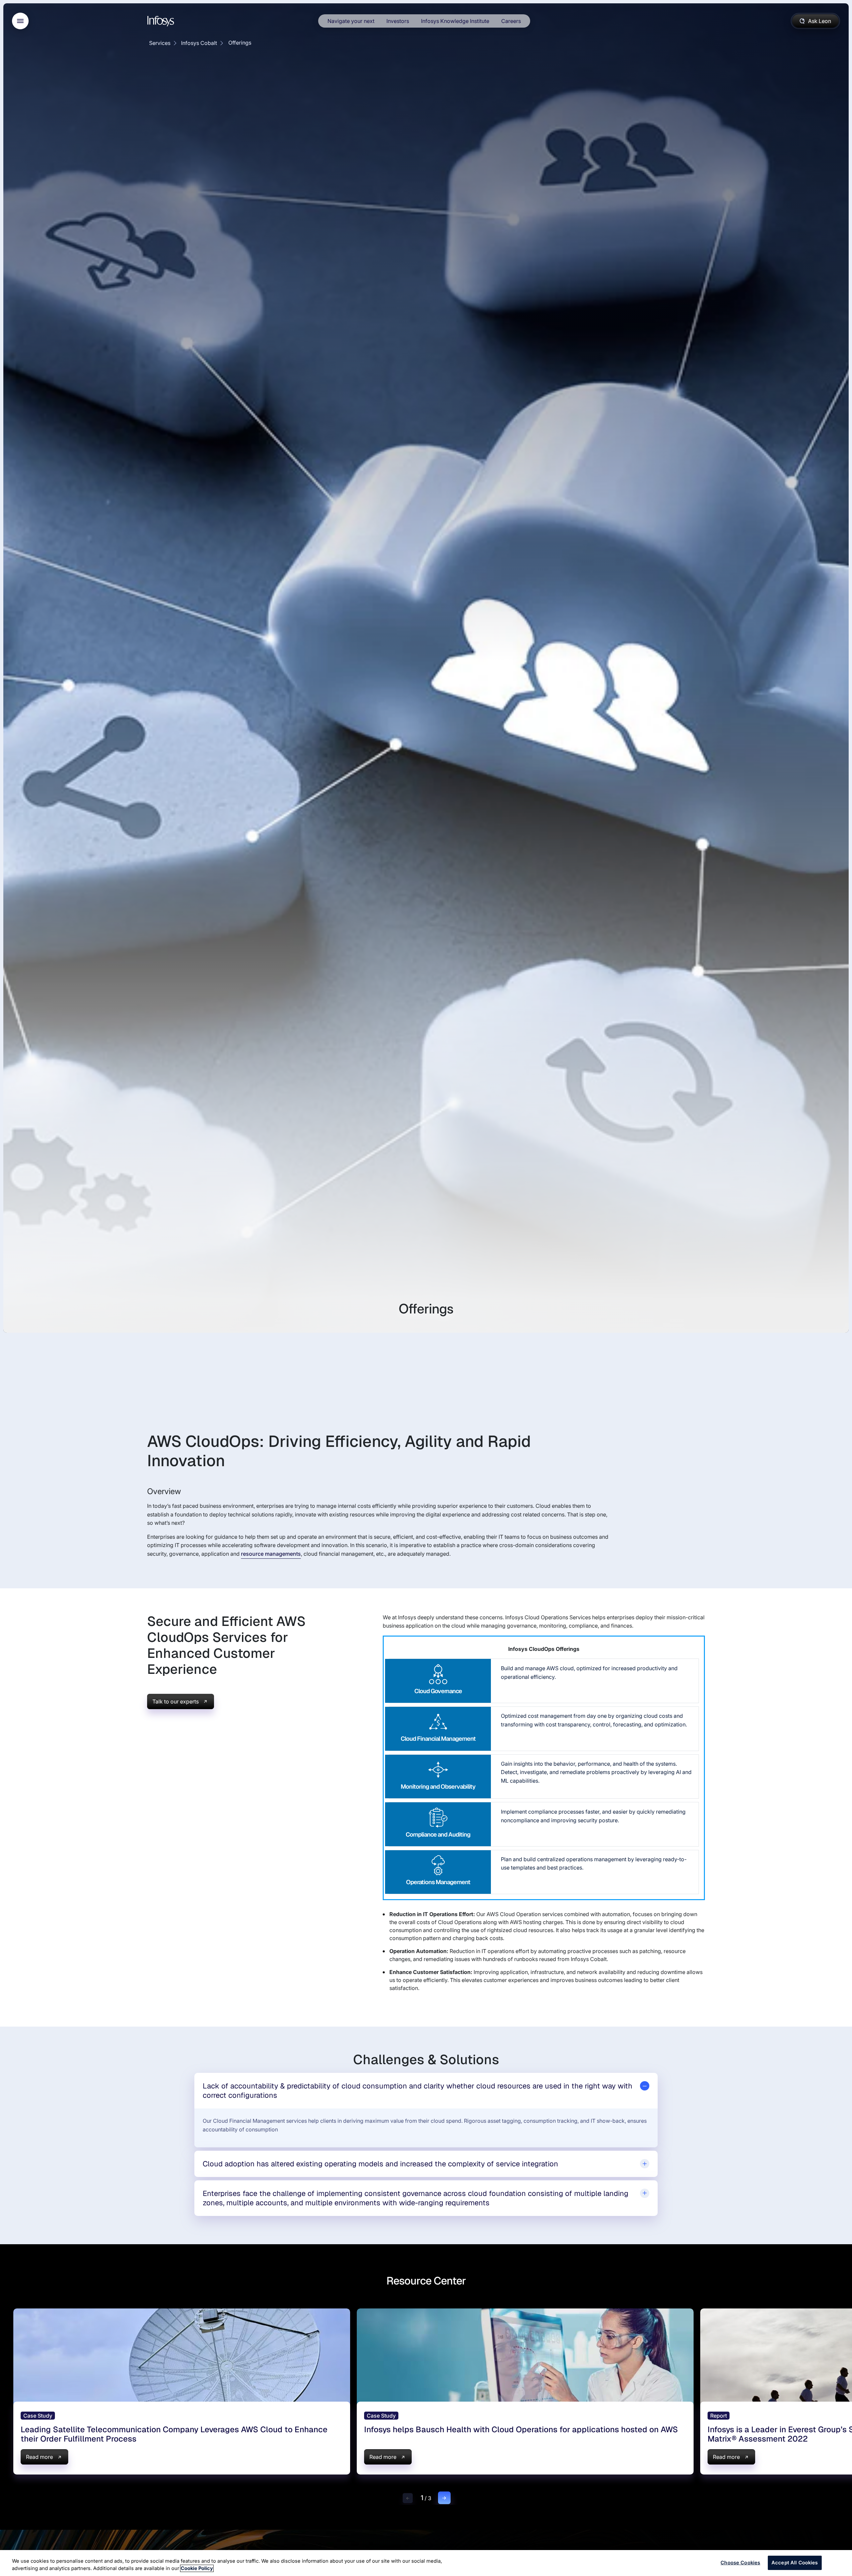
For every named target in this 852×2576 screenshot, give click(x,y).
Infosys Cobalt (199, 43)
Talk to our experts (176, 1701)
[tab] (426, 2091)
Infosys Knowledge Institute (455, 21)
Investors (398, 21)
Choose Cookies (740, 2563)
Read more (39, 2457)
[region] (426, 2563)
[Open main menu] (20, 21)
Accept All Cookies (795, 2563)
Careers (511, 21)
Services (160, 43)
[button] (408, 2498)
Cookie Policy (197, 2568)
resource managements (271, 1554)
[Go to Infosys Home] (162, 21)
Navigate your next (351, 21)
